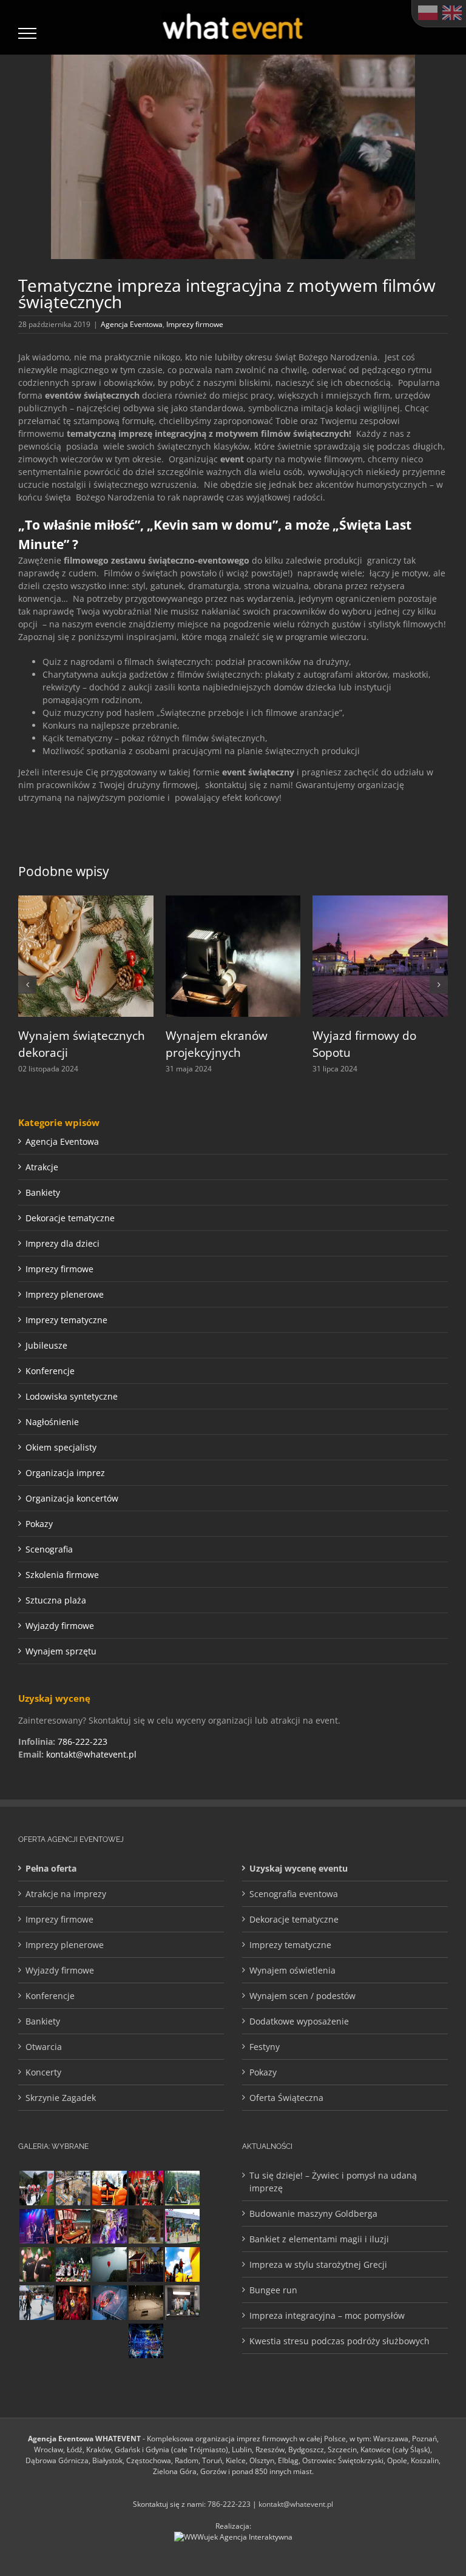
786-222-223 (83, 1741)
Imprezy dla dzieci (62, 1243)
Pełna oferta (51, 1868)
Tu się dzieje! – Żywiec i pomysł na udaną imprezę (333, 2182)
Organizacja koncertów (72, 1498)
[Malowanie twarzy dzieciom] (109, 2226)
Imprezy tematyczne (66, 1320)
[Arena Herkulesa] (182, 2188)
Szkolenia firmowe (62, 1575)
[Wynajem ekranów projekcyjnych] (233, 901)
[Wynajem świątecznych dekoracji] (86, 901)
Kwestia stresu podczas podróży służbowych (339, 2341)
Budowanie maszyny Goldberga (313, 2214)
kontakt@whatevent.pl (91, 1754)
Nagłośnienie (52, 1422)
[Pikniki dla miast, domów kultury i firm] (36, 2188)
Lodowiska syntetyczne (72, 1396)
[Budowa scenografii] (73, 2188)
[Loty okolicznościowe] (109, 2264)
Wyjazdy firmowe (60, 1626)
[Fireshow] (36, 2341)
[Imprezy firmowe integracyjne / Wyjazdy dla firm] (36, 2226)
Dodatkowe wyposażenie (299, 2021)
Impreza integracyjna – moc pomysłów (327, 2315)
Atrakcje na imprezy (66, 1894)
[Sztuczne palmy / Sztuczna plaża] (182, 2226)
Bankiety (43, 1192)
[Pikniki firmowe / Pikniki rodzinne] (73, 2264)
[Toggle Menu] (28, 33)
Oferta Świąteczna (286, 2098)
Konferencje (50, 1371)
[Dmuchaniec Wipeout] (182, 2264)
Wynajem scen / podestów (302, 1996)
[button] (27, 985)
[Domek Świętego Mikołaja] (146, 2188)
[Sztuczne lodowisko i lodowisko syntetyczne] (146, 2303)
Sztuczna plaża (56, 1600)
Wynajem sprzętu (61, 1651)
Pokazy (39, 1524)
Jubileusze (46, 1345)
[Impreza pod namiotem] (109, 2303)
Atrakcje (42, 1167)
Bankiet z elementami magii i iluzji (319, 2239)
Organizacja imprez (65, 1473)
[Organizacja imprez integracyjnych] (109, 2341)
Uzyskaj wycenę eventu (299, 1868)
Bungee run (273, 2290)
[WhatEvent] (36, 2264)
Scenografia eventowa (294, 1894)
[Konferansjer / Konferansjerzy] (73, 2341)
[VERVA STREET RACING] (146, 2226)
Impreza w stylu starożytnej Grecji (318, 2264)
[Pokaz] (73, 2303)
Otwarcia (44, 2047)
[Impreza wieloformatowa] (146, 2341)
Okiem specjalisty (61, 1447)
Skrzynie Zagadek (61, 2098)
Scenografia (49, 1549)
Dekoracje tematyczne (70, 1218)
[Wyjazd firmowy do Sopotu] (380, 901)
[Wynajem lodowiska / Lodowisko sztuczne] (36, 2303)
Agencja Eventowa (132, 324)
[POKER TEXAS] (73, 2226)
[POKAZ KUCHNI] (182, 2303)
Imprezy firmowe (195, 324)
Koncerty (43, 2072)
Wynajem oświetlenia (292, 1970)
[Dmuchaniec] (109, 2188)
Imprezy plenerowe (65, 1294)
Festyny (265, 2047)
